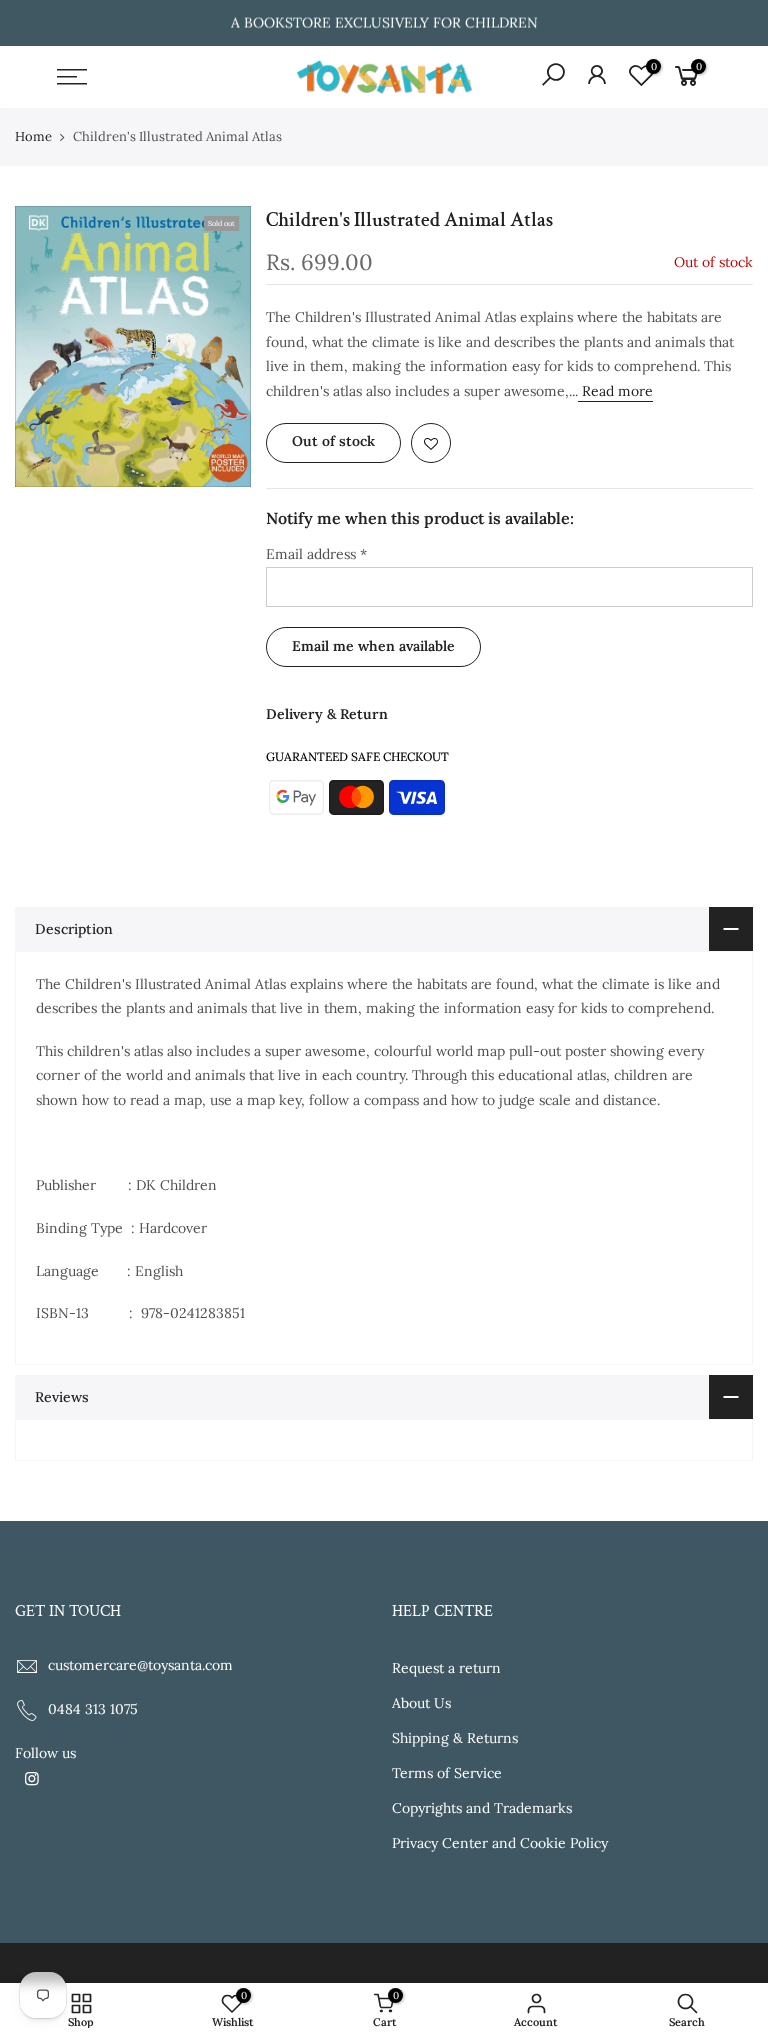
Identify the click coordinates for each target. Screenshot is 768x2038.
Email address (316, 554)
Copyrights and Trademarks (482, 1808)
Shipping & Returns (455, 1738)
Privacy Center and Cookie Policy (500, 1843)
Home (33, 136)
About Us (421, 1703)
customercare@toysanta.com (140, 1665)
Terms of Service (447, 1773)
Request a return (446, 1668)
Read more (615, 391)
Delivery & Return (327, 714)
